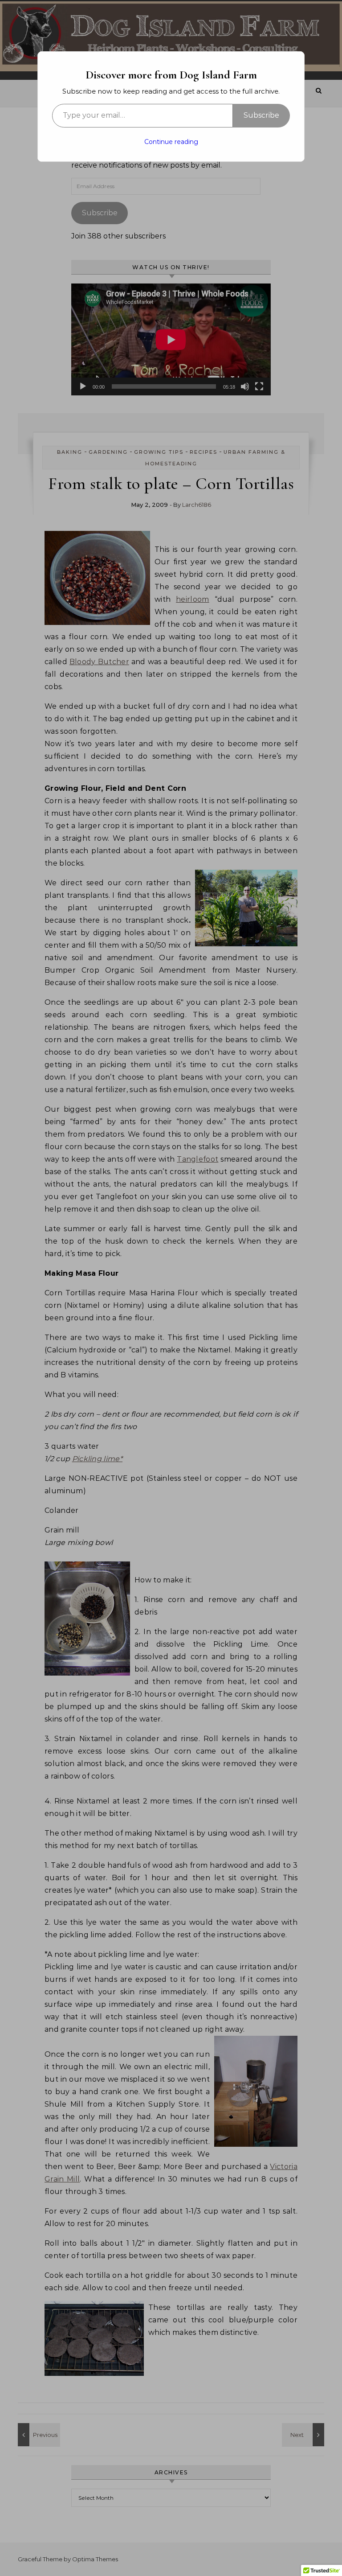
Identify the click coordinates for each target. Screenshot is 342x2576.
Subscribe (261, 115)
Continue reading (171, 142)
